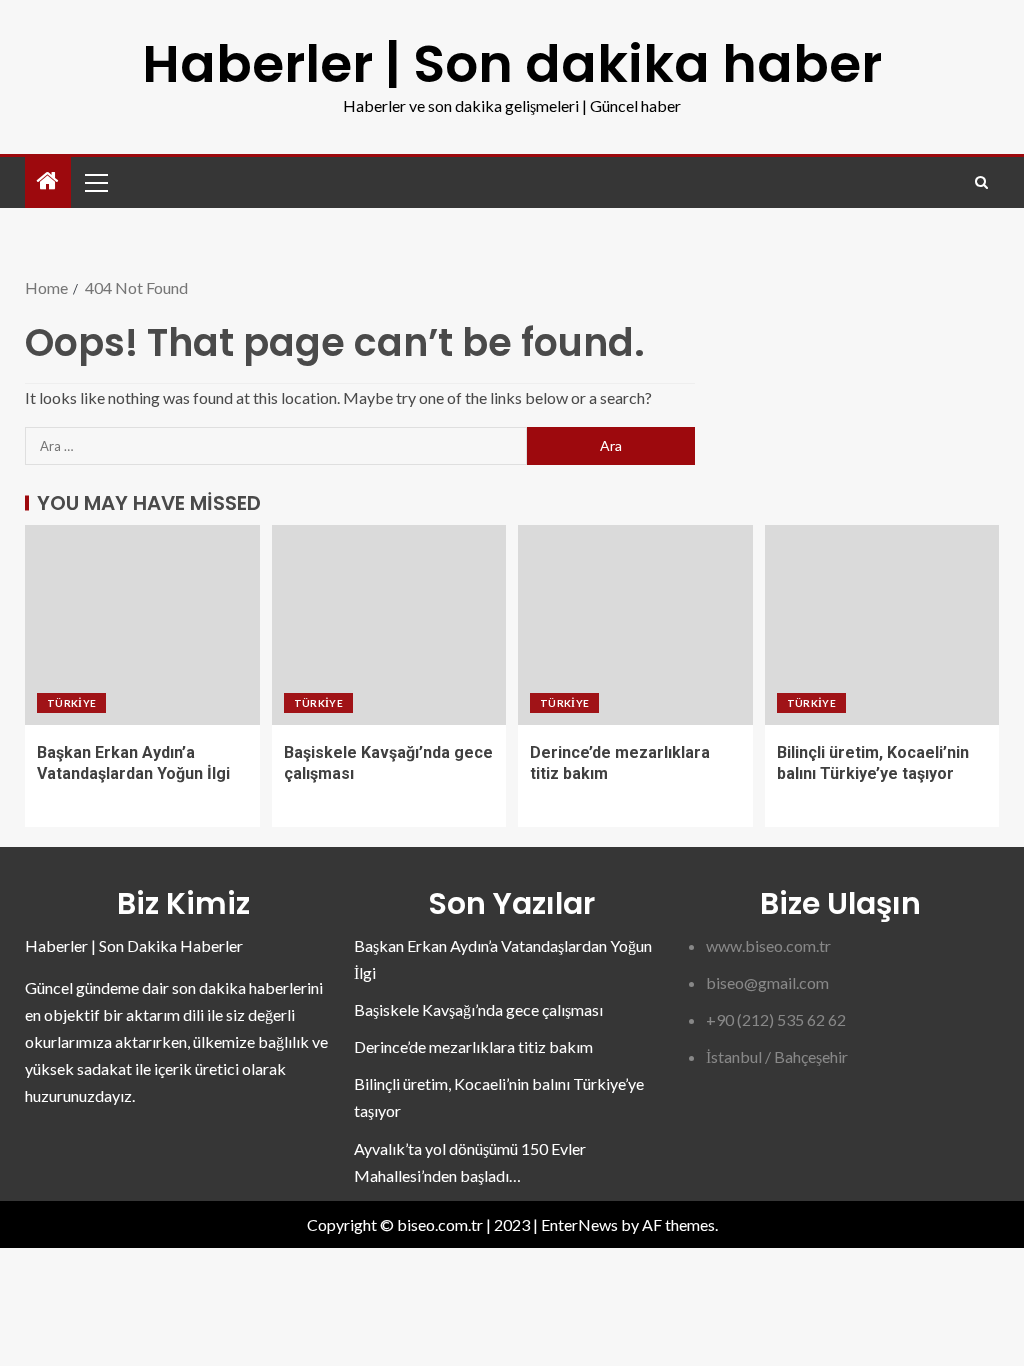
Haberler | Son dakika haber (512, 63)
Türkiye (71, 703)
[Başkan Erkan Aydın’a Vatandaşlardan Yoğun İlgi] (142, 625)
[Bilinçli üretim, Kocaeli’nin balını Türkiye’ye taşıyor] (882, 625)
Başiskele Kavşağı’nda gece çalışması (478, 1009)
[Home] (48, 181)
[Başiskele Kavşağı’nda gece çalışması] (389, 625)
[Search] (981, 182)
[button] (95, 182)
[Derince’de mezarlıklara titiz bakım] (635, 625)
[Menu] (95, 182)
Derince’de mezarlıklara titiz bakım (473, 1046)
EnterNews (579, 1224)
